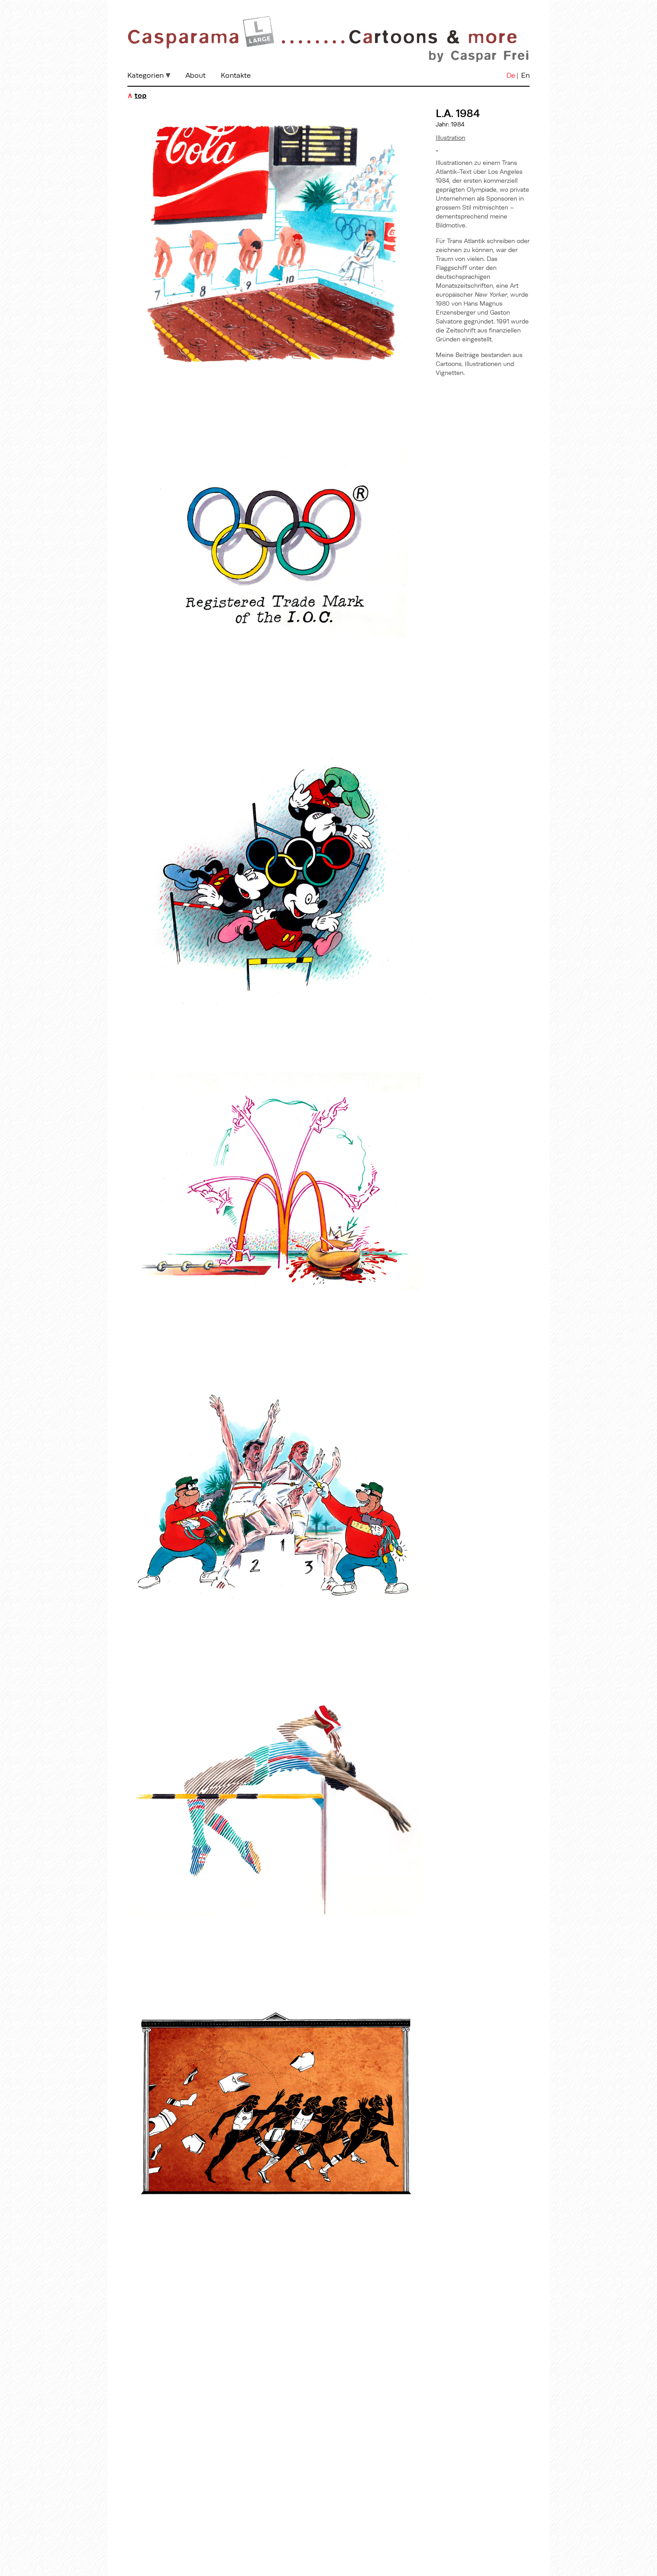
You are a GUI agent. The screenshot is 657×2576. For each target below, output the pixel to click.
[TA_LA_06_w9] (277, 2253)
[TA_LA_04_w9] (277, 1634)
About (196, 75)
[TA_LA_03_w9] (277, 1324)
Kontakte (236, 75)
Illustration (451, 138)
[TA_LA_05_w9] (277, 1944)
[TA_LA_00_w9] (277, 395)
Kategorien (145, 75)
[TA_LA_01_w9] (277, 705)
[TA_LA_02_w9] (277, 1015)
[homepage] (328, 64)
